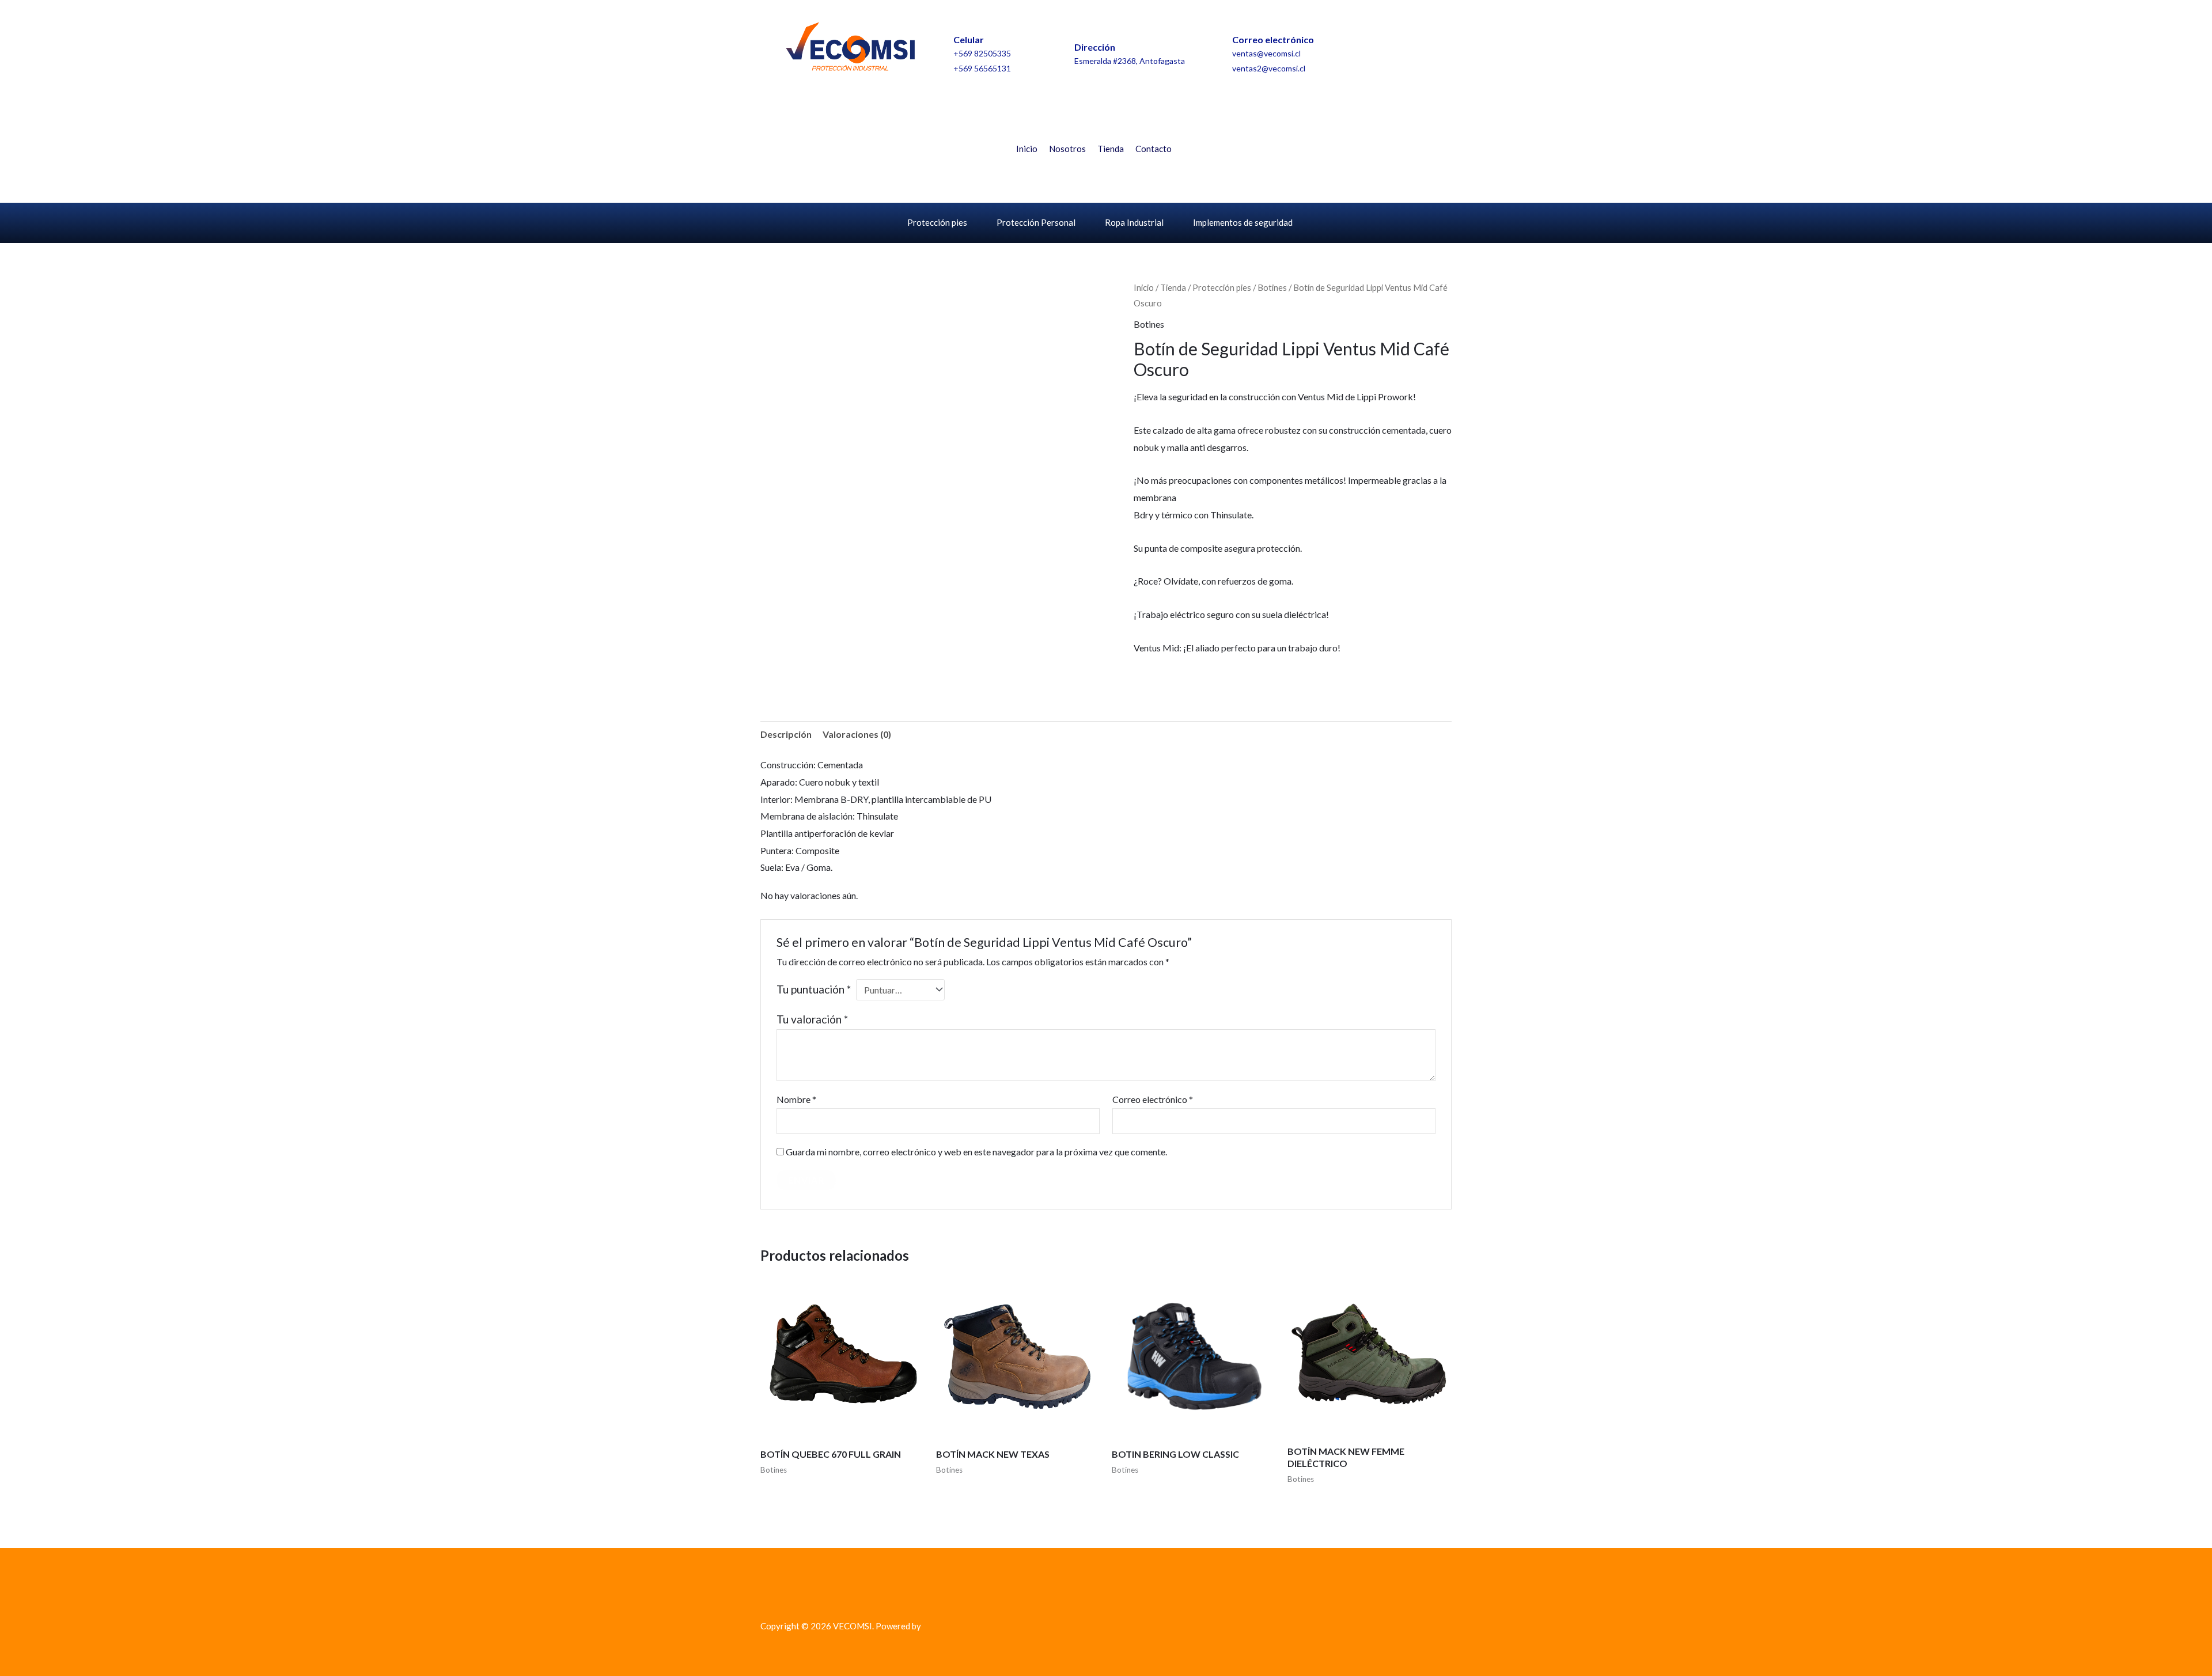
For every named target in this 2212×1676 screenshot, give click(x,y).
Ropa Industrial (1134, 222)
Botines (1272, 287)
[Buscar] (1406, 161)
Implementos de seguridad (1243, 222)
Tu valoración (812, 1019)
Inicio (1027, 149)
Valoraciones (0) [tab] (857, 734)
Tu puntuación (814, 989)
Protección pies (937, 222)
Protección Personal (1036, 222)
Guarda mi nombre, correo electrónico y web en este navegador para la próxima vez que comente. (976, 1152)
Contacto (1154, 149)
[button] (1208, 113)
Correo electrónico (1153, 1099)
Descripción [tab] (786, 734)
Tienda (1111, 149)
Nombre (796, 1099)
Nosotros (1067, 149)
